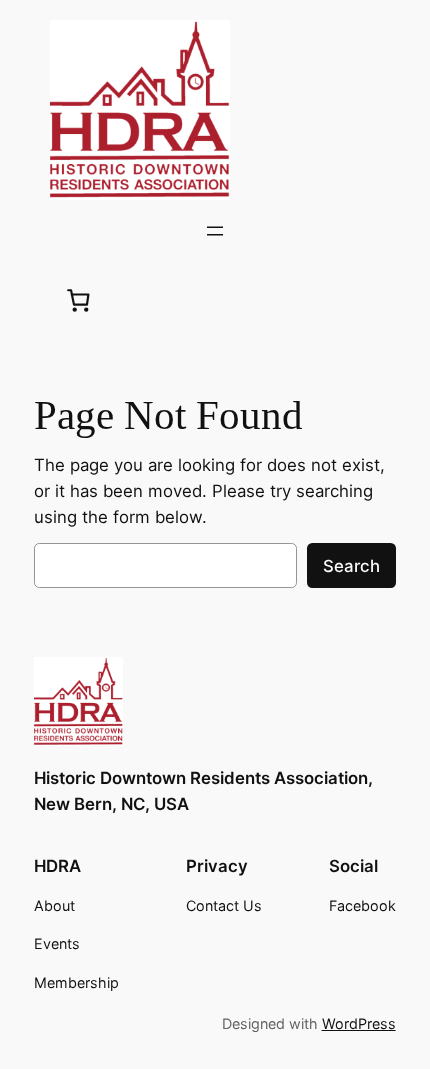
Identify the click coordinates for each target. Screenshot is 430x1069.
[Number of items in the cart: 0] (79, 300)
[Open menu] (215, 231)
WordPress (359, 1023)
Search (351, 566)
